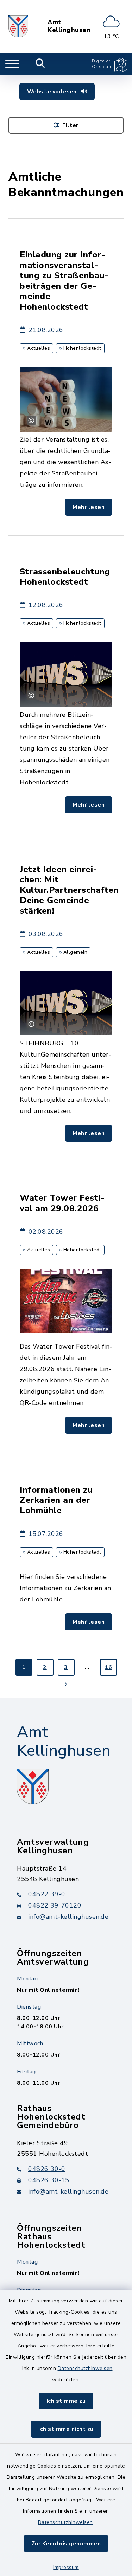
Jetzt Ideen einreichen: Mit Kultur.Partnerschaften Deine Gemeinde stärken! (69, 890)
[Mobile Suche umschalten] (40, 64)
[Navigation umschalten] (12, 64)
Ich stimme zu (66, 2401)
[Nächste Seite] (66, 1684)
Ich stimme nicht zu (66, 2429)
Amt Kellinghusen (69, 26)
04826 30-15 (49, 2180)
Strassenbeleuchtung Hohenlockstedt (65, 577)
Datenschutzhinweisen (85, 2368)
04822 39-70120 (55, 1905)
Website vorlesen (52, 92)
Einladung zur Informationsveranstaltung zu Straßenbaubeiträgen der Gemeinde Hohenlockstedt (64, 281)
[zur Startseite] (18, 26)
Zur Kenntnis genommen (66, 2544)
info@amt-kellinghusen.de (68, 1917)
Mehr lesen (89, 507)
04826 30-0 (47, 2169)
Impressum (66, 2567)
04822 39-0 (47, 1894)
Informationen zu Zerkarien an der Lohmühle (56, 1500)
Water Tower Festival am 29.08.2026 (62, 1203)
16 (108, 1667)
